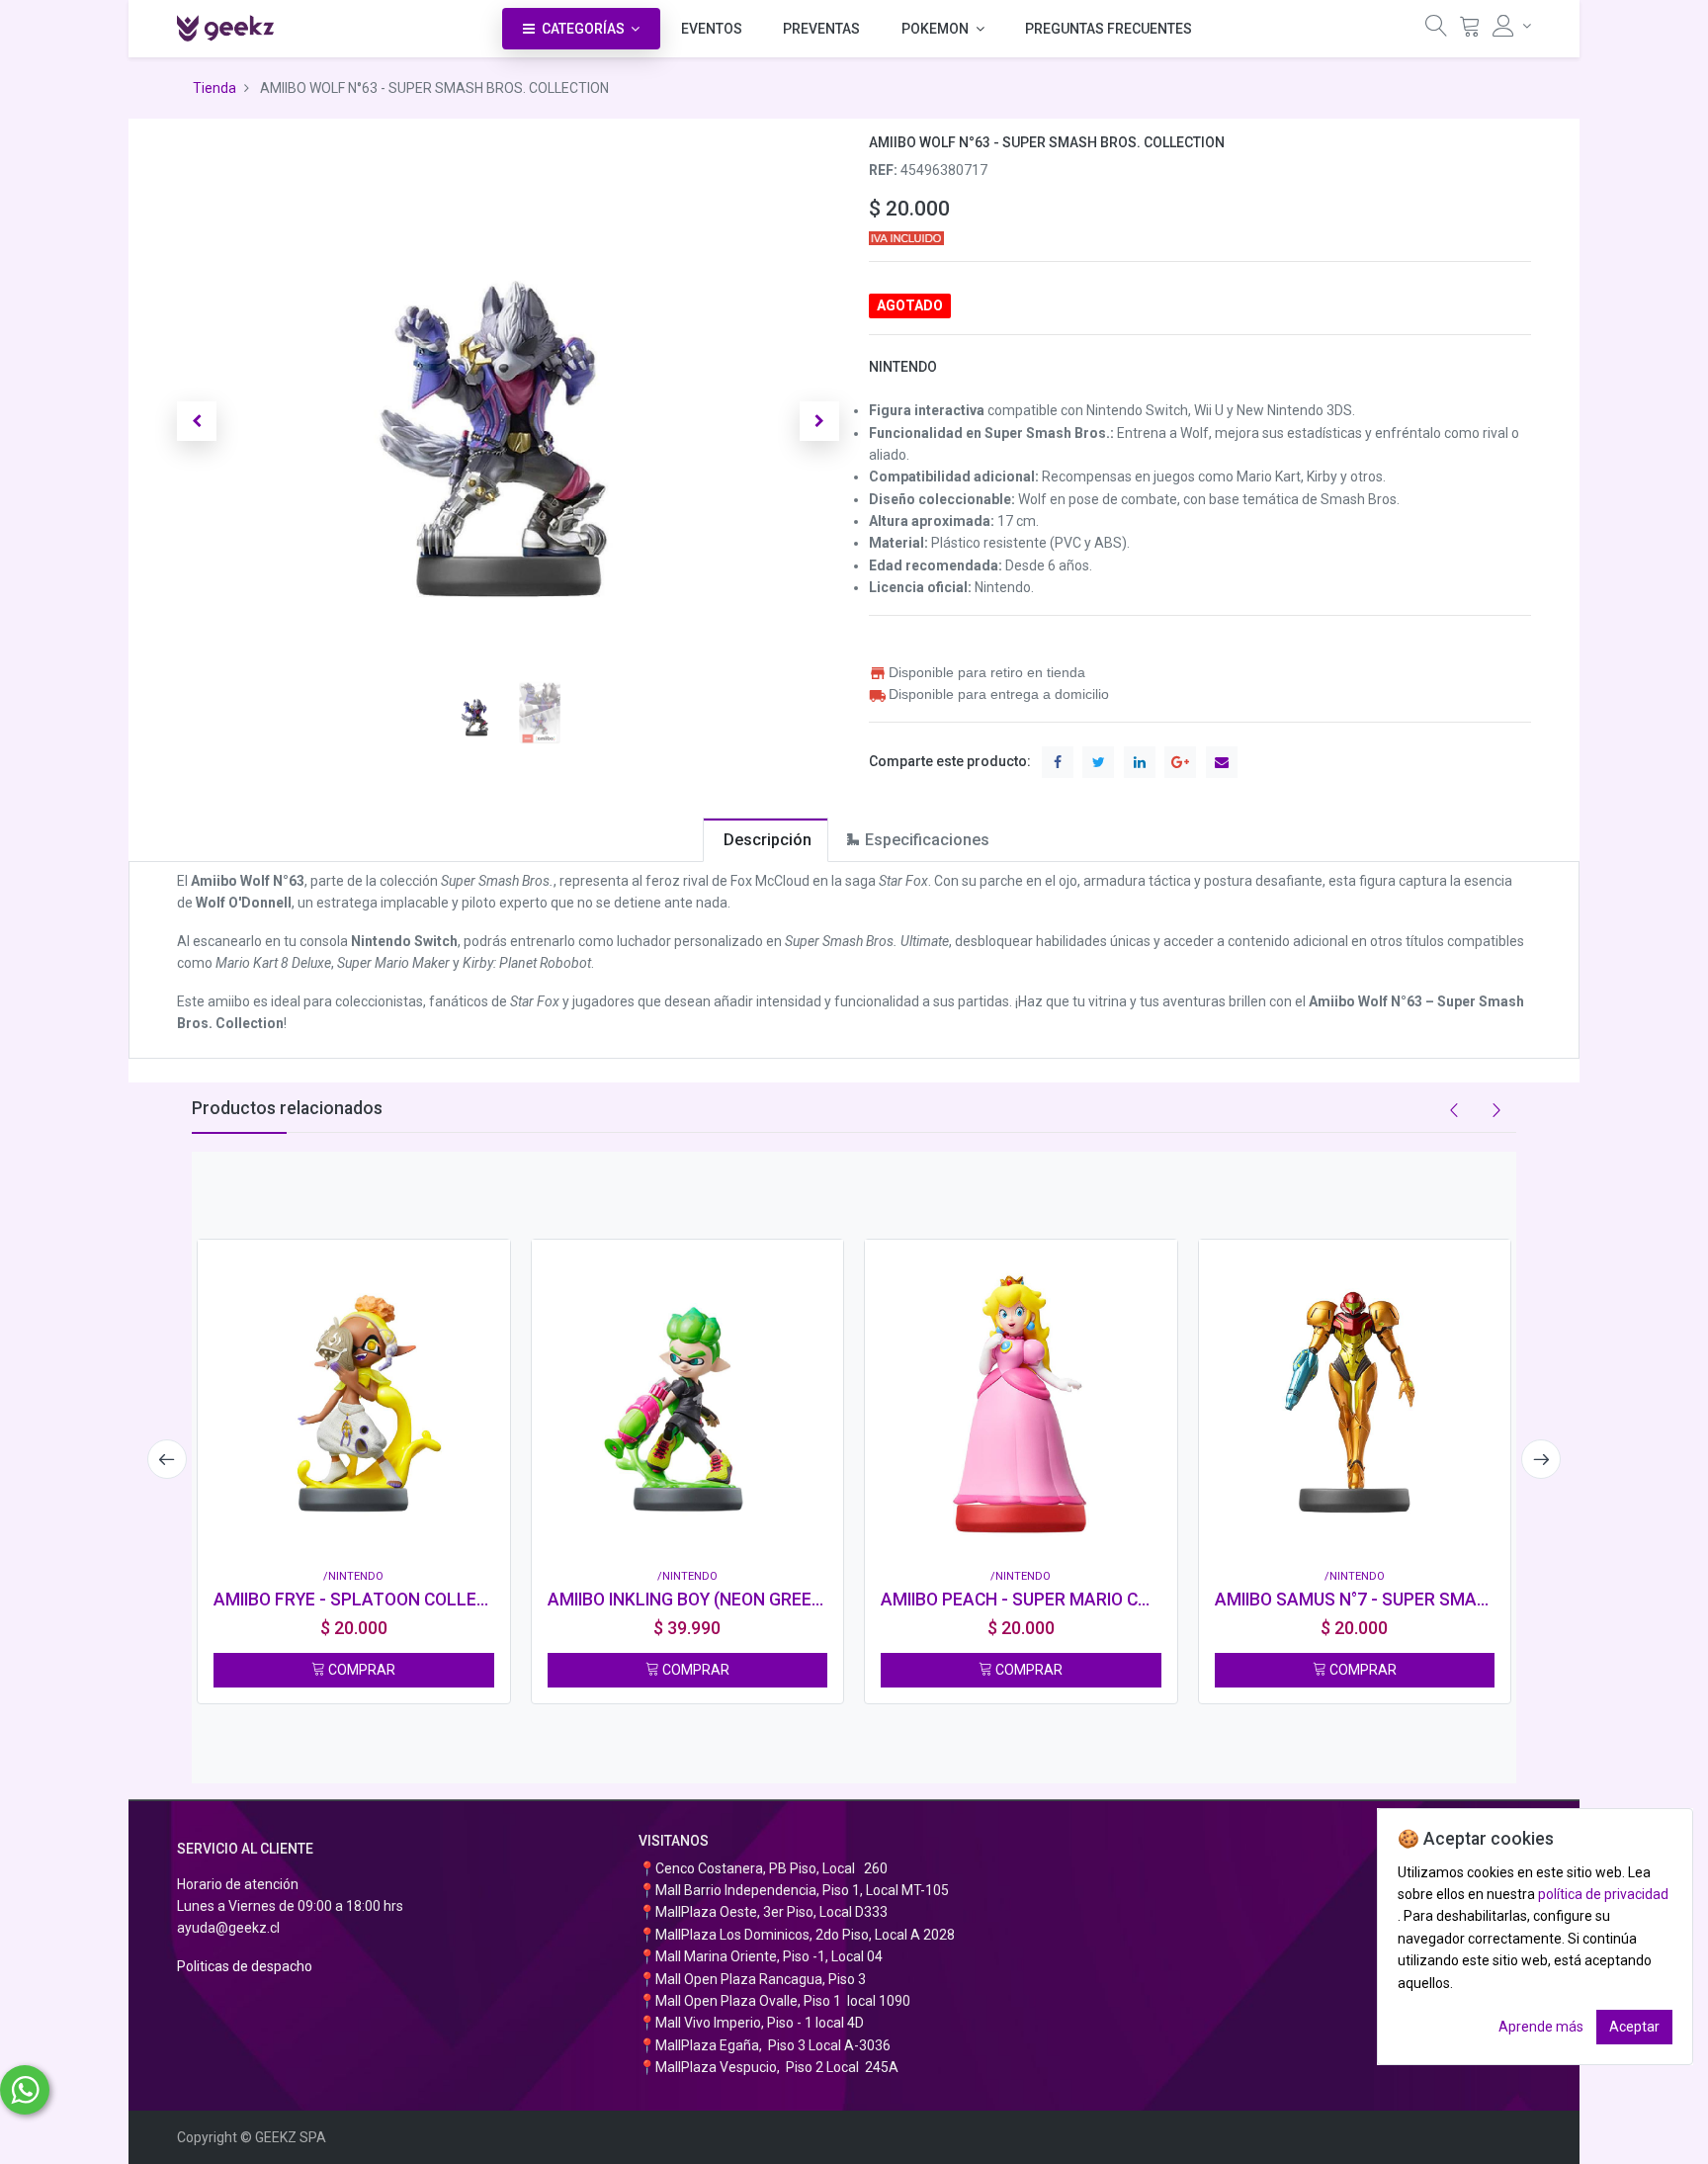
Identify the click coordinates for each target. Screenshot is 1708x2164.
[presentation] (167, 1459)
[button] (197, 421)
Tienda (214, 88)
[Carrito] (1470, 30)
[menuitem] (712, 29)
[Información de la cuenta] (1512, 26)
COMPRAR (360, 1670)
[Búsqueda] (1436, 30)
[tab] (766, 840)
